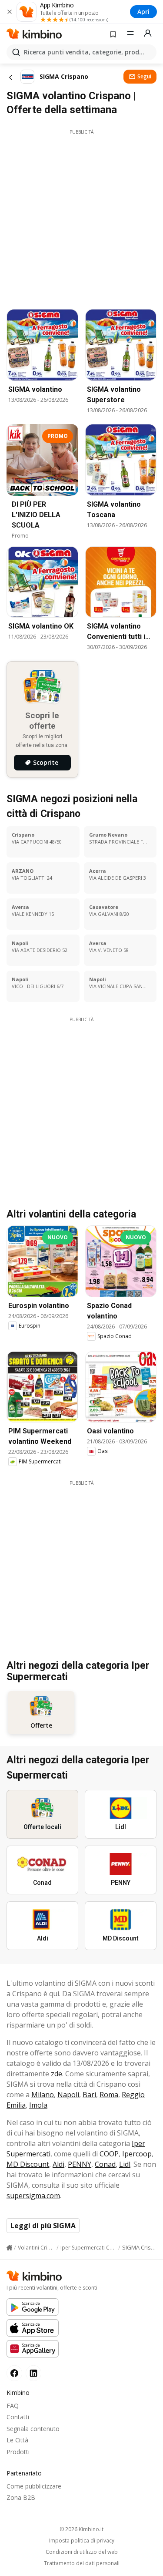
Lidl (125, 2164)
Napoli (68, 2095)
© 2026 (81, 2529)
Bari (89, 2095)
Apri (143, 12)
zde (57, 2074)
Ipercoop (137, 2154)
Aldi (58, 2164)
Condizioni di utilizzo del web (82, 2552)
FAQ (13, 2406)
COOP (109, 2154)
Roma (109, 2095)
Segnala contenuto (33, 2429)
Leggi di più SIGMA (43, 2226)
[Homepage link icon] (9, 2248)
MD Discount (28, 2164)
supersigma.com (33, 2196)
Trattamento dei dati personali (82, 2563)
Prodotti (18, 2452)
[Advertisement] (81, 217)
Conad (105, 2164)
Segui (144, 76)
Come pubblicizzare (34, 2486)
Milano (43, 2095)
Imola (38, 2105)
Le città (17, 2440)
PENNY (80, 2164)
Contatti (18, 2417)
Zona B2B (21, 2497)
